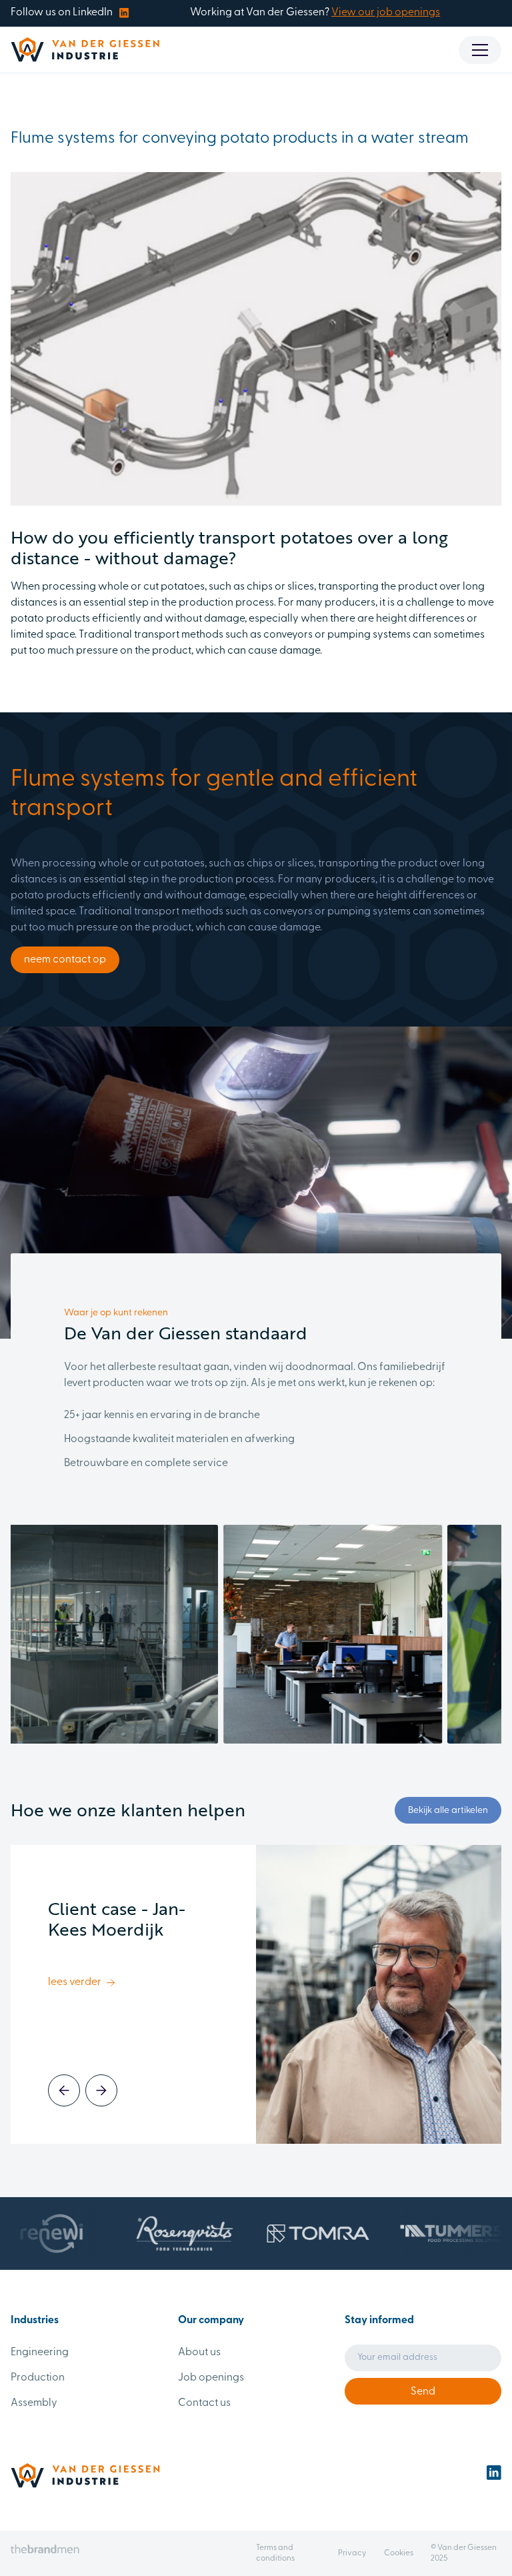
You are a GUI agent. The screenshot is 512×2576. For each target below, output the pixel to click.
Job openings (211, 2378)
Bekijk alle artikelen (448, 1811)
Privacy (352, 2553)
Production (38, 2378)
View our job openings (386, 13)
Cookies (399, 2553)
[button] (480, 50)
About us (199, 2353)
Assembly (34, 2403)
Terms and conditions (275, 2553)
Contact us (204, 2403)
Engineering (40, 2353)
